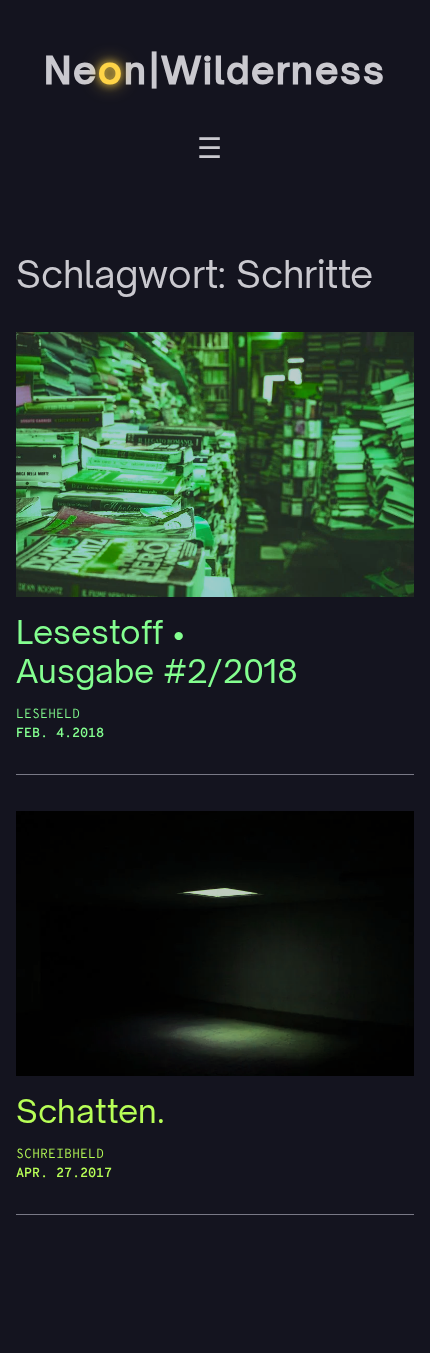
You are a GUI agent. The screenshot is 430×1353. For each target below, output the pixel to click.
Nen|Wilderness (215, 70)
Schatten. (90, 1111)
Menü (209, 151)
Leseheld (48, 714)
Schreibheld (60, 1154)
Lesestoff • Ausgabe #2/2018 (157, 651)
